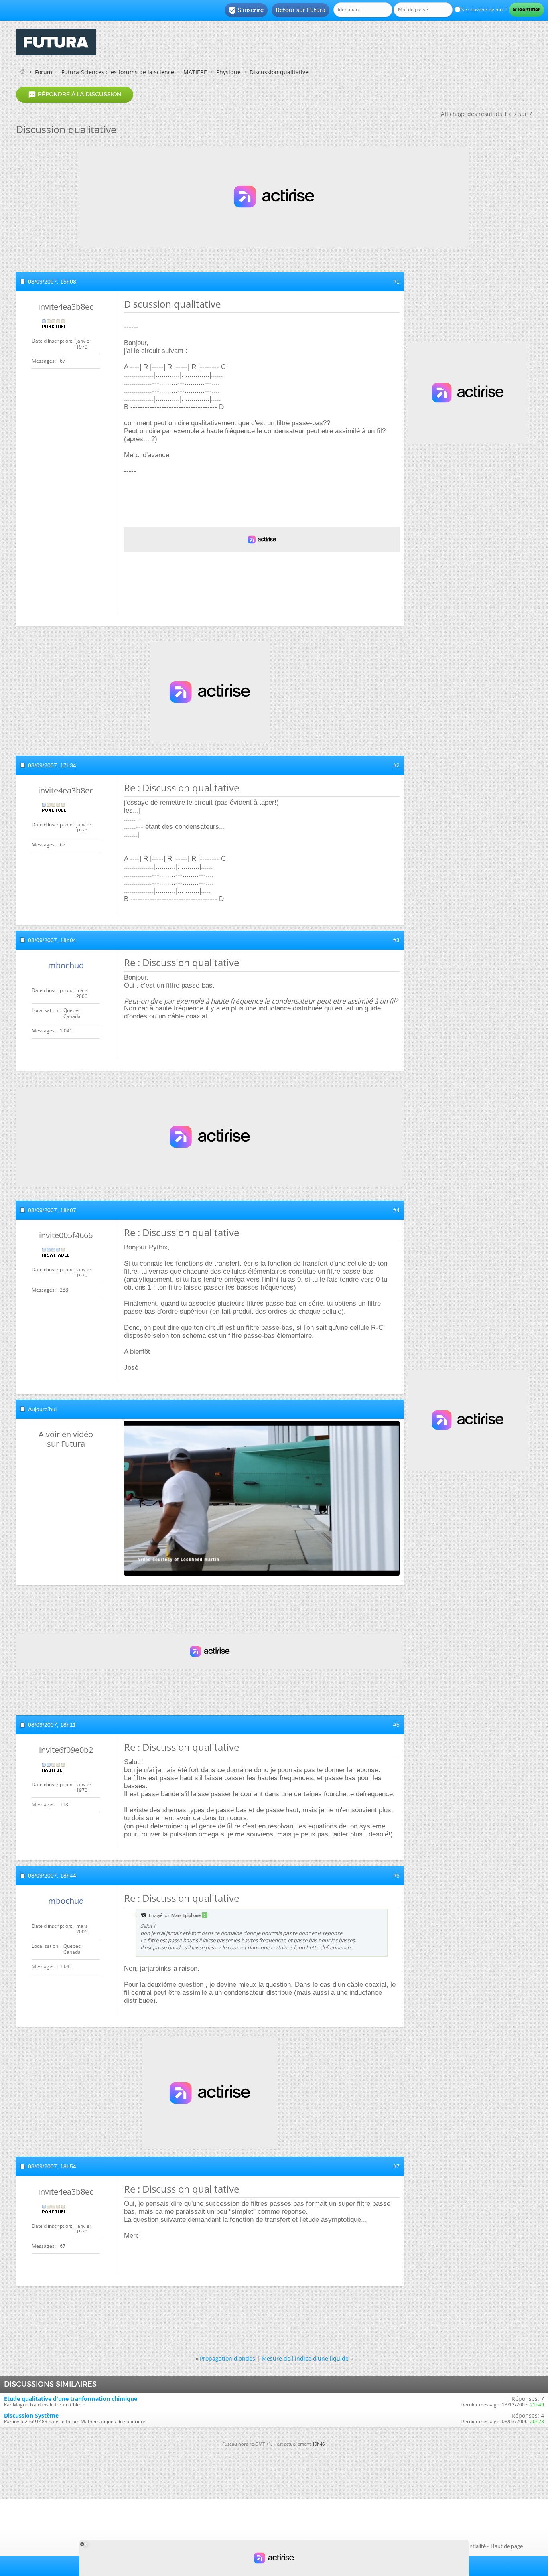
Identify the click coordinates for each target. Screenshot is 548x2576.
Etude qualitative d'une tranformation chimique (71, 2399)
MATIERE (195, 72)
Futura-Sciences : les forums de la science (118, 72)
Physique (228, 72)
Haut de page (507, 2546)
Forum (44, 72)
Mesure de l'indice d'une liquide (305, 2358)
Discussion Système (31, 2415)
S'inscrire (246, 10)
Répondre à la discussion (75, 95)
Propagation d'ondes (227, 2358)
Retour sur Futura (300, 10)
